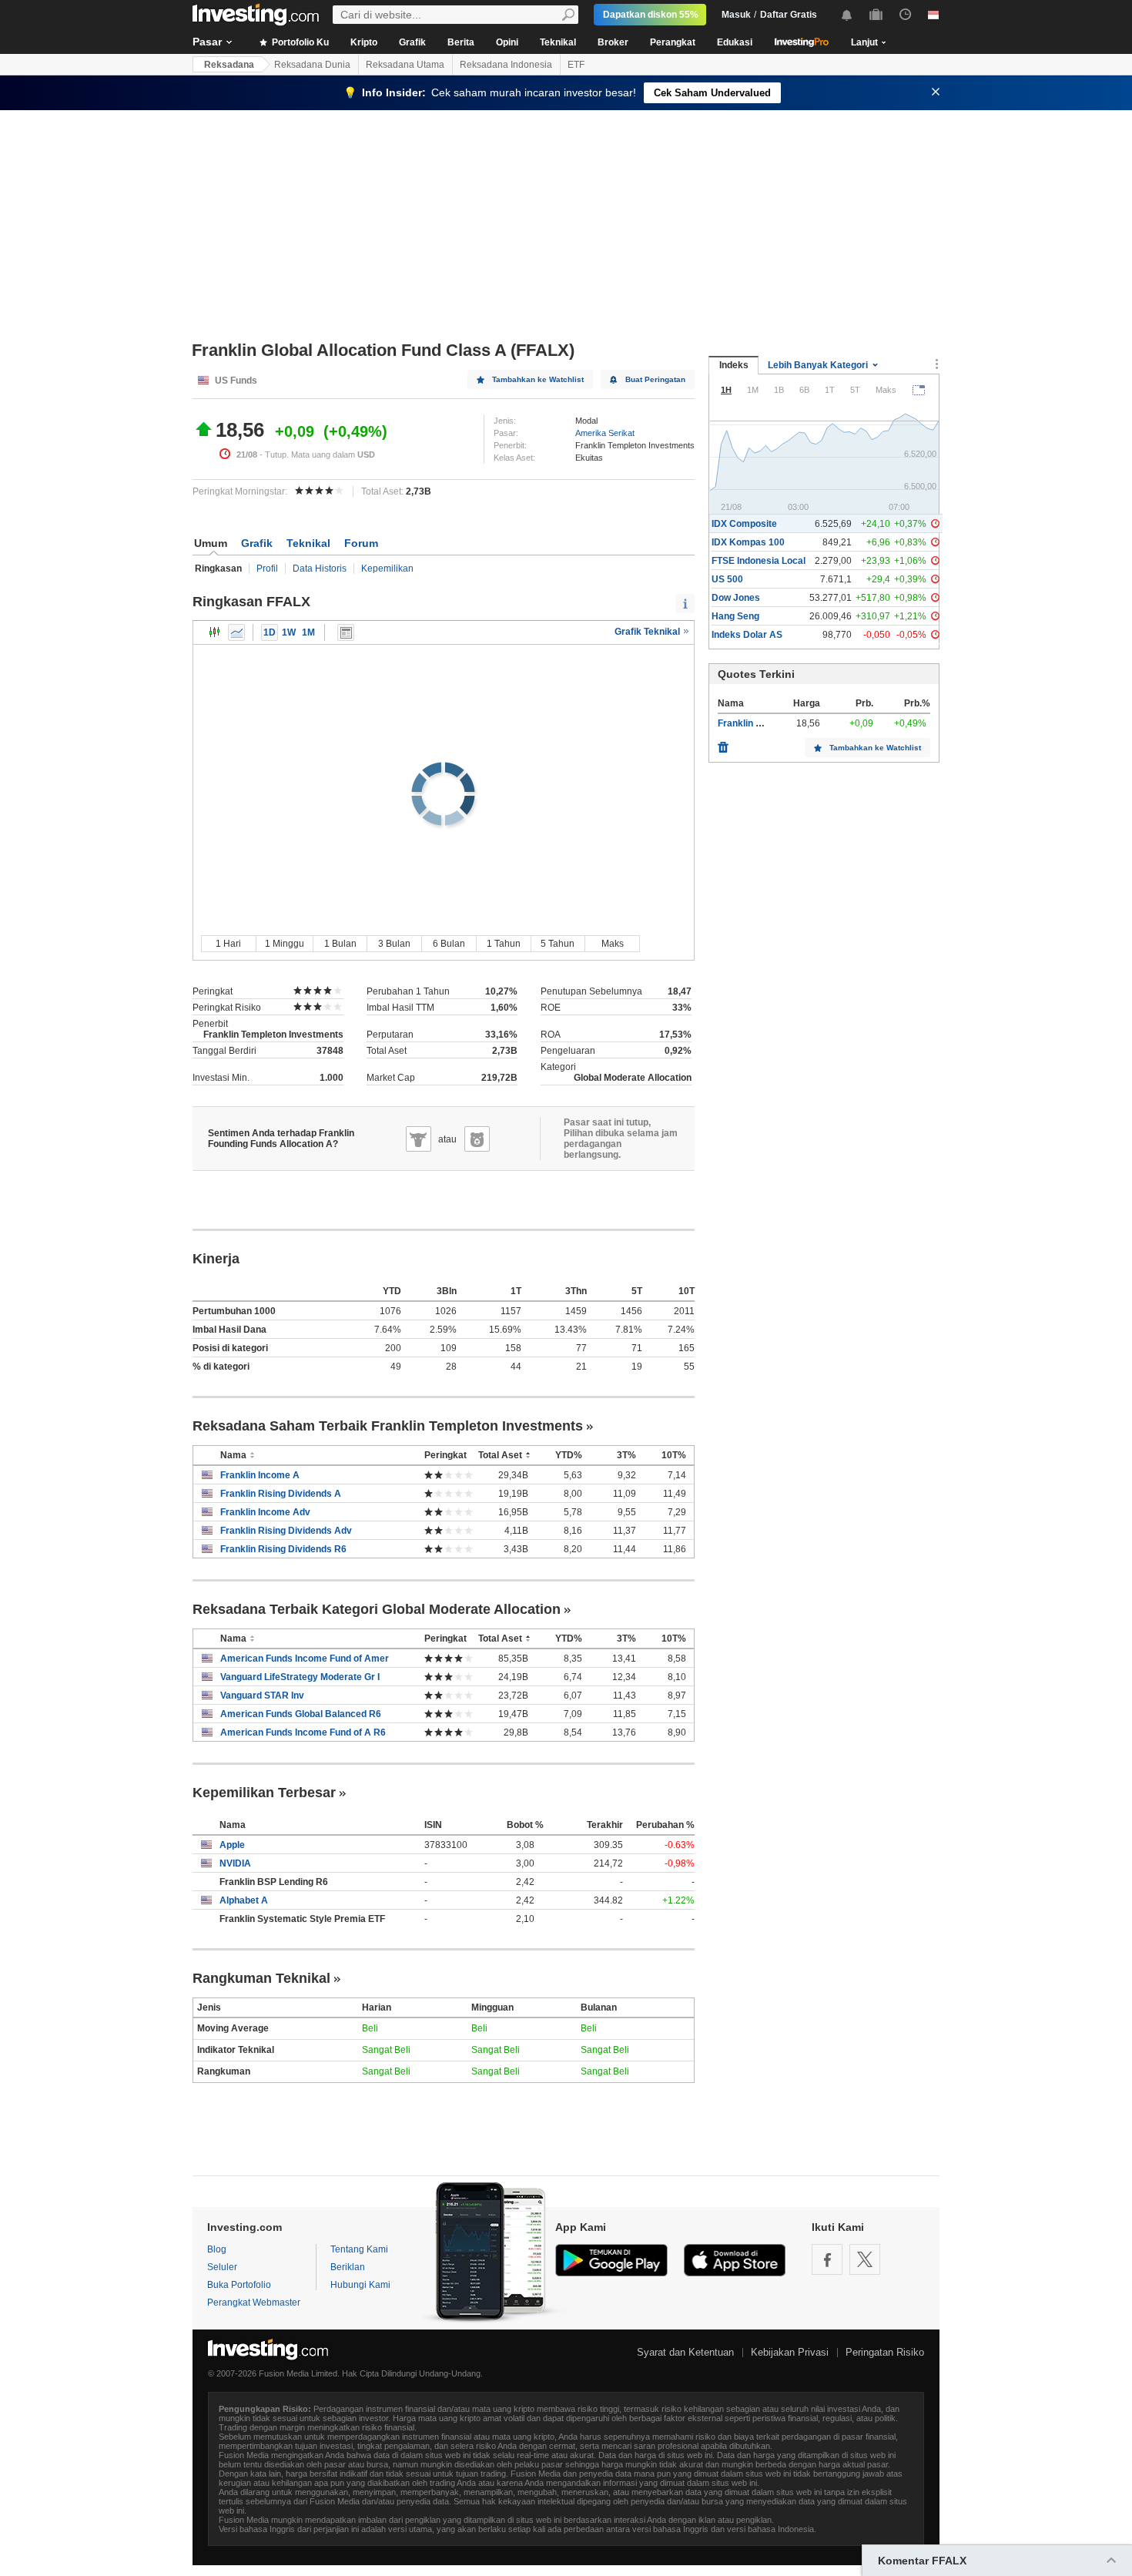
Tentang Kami (359, 2249)
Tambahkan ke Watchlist (538, 379)
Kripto (364, 42)
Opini (507, 42)
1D (270, 632)
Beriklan (348, 2267)
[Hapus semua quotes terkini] (723, 743)
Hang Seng (735, 616)
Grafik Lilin (215, 632)
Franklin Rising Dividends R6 (283, 1549)
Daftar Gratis (789, 15)
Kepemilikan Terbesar (264, 1793)
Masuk (736, 15)
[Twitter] (865, 2259)
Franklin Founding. (758, 723)
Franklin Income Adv (265, 1512)
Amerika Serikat (605, 433)
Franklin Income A (260, 1475)
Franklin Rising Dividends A (281, 1494)
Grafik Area (236, 632)
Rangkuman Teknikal (261, 1978)
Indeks (734, 365)
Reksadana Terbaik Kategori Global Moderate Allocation (377, 1609)
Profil (267, 569)
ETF (576, 65)
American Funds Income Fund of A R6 (303, 1732)
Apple (232, 1845)
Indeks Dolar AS (747, 635)
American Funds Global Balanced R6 (301, 1714)
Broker (613, 42)
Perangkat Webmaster (254, 2303)
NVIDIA (235, 1863)
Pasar (207, 42)
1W (289, 632)
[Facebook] (827, 2259)
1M (308, 632)
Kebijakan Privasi (790, 2352)
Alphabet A (244, 1900)
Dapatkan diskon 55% (651, 15)
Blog (217, 2249)
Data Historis (320, 569)
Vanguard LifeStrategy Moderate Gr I (300, 1677)
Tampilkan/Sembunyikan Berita (346, 632)
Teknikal (558, 42)
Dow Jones (736, 598)
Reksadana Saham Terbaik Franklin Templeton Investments (388, 1426)
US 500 (727, 579)
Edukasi (735, 42)
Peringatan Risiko (885, 2352)
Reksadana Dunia (312, 65)
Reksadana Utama (405, 65)
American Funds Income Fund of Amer (305, 1659)
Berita (461, 42)
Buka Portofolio (239, 2285)
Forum (361, 543)
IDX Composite (744, 524)
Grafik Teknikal (648, 632)
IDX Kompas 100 (748, 542)
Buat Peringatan (655, 379)
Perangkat (673, 42)
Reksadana (229, 65)
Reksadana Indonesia (506, 65)
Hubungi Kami (360, 2285)
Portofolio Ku (299, 42)
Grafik (412, 42)
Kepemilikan (387, 569)
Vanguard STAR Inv (262, 1696)
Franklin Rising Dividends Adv (286, 1531)
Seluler (222, 2267)
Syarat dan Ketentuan (685, 2352)
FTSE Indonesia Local (759, 561)
